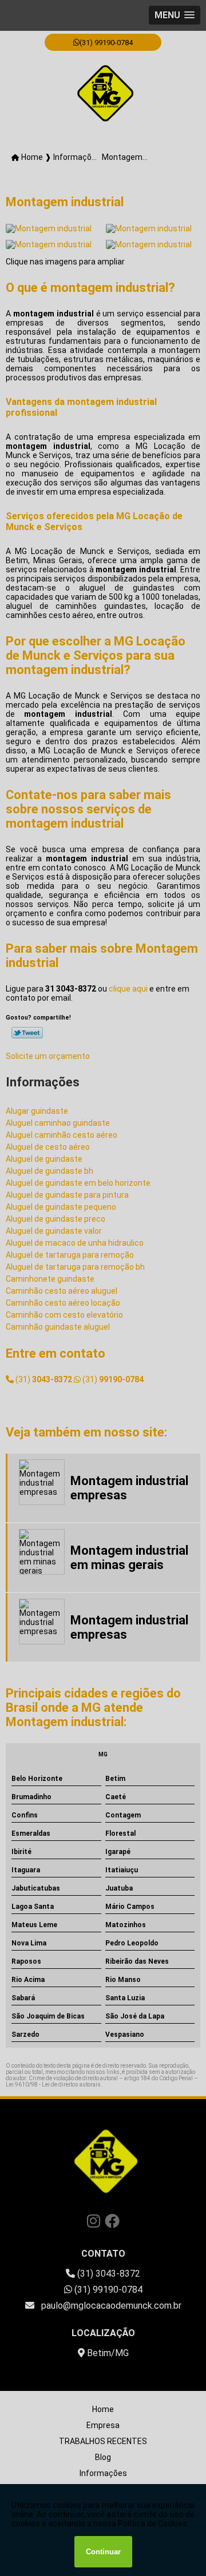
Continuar (103, 2552)
